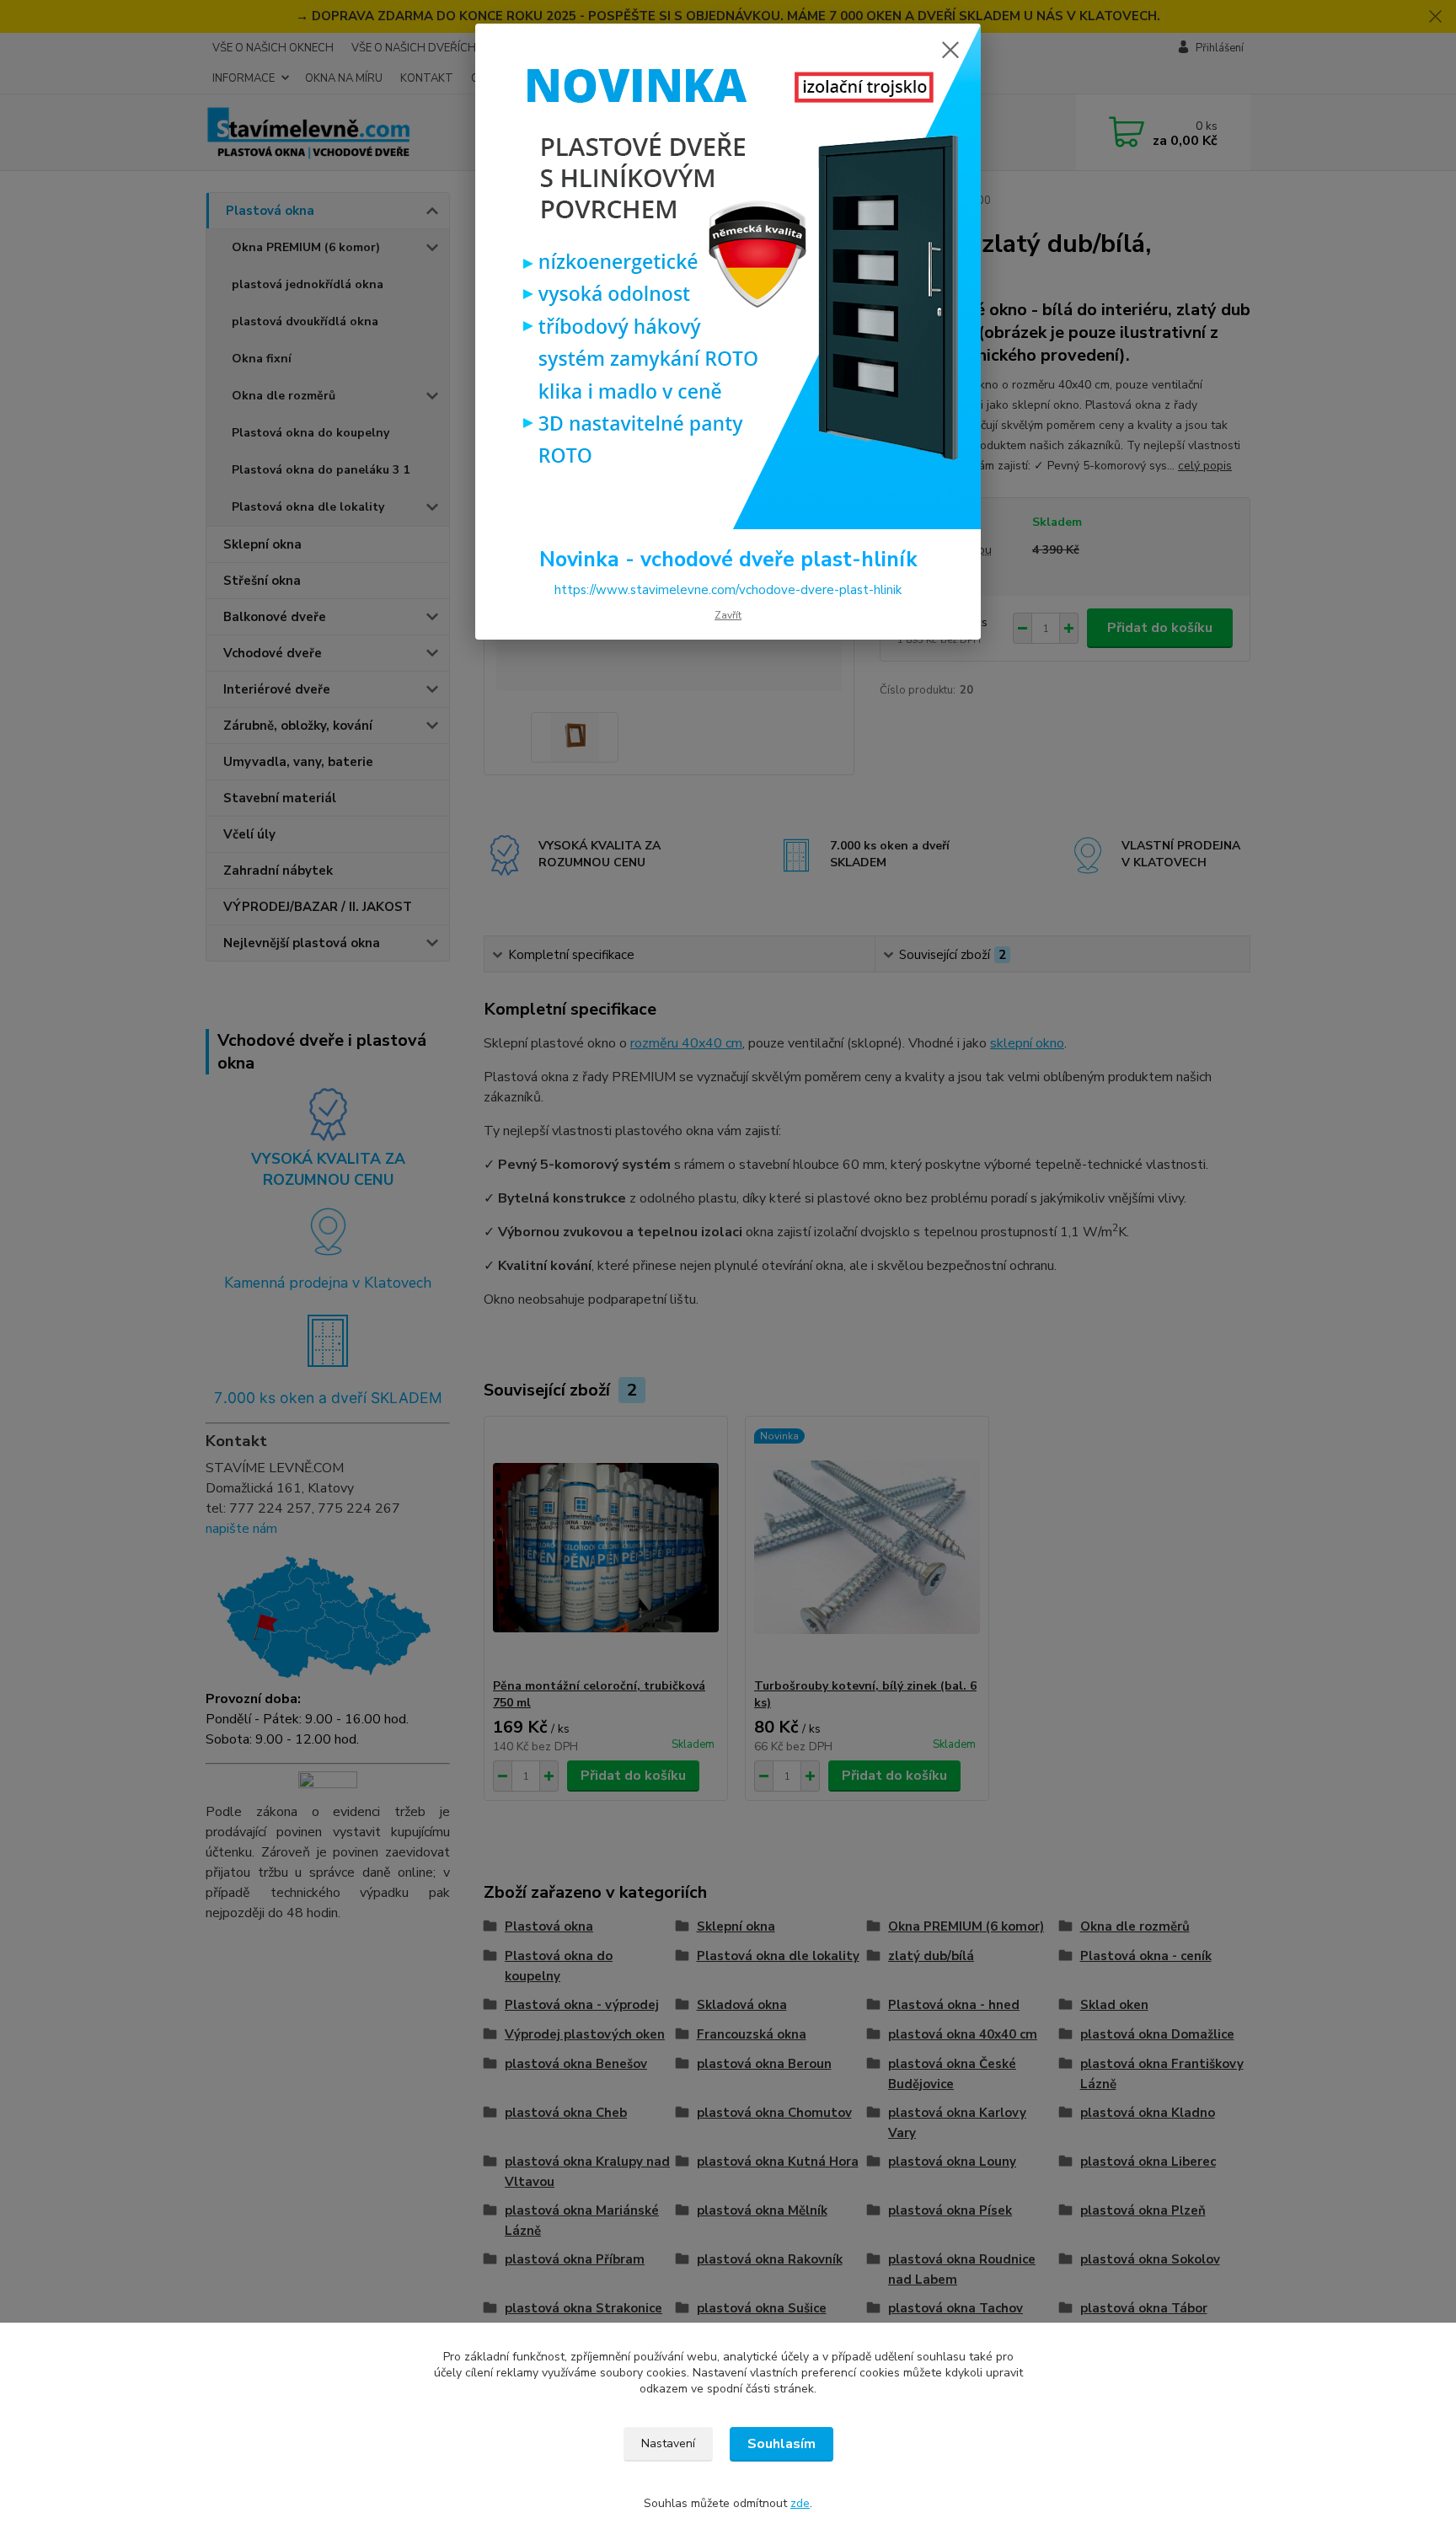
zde (800, 2503)
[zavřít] (950, 50)
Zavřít (728, 615)
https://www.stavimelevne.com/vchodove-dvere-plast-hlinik (728, 590)
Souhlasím (782, 2444)
